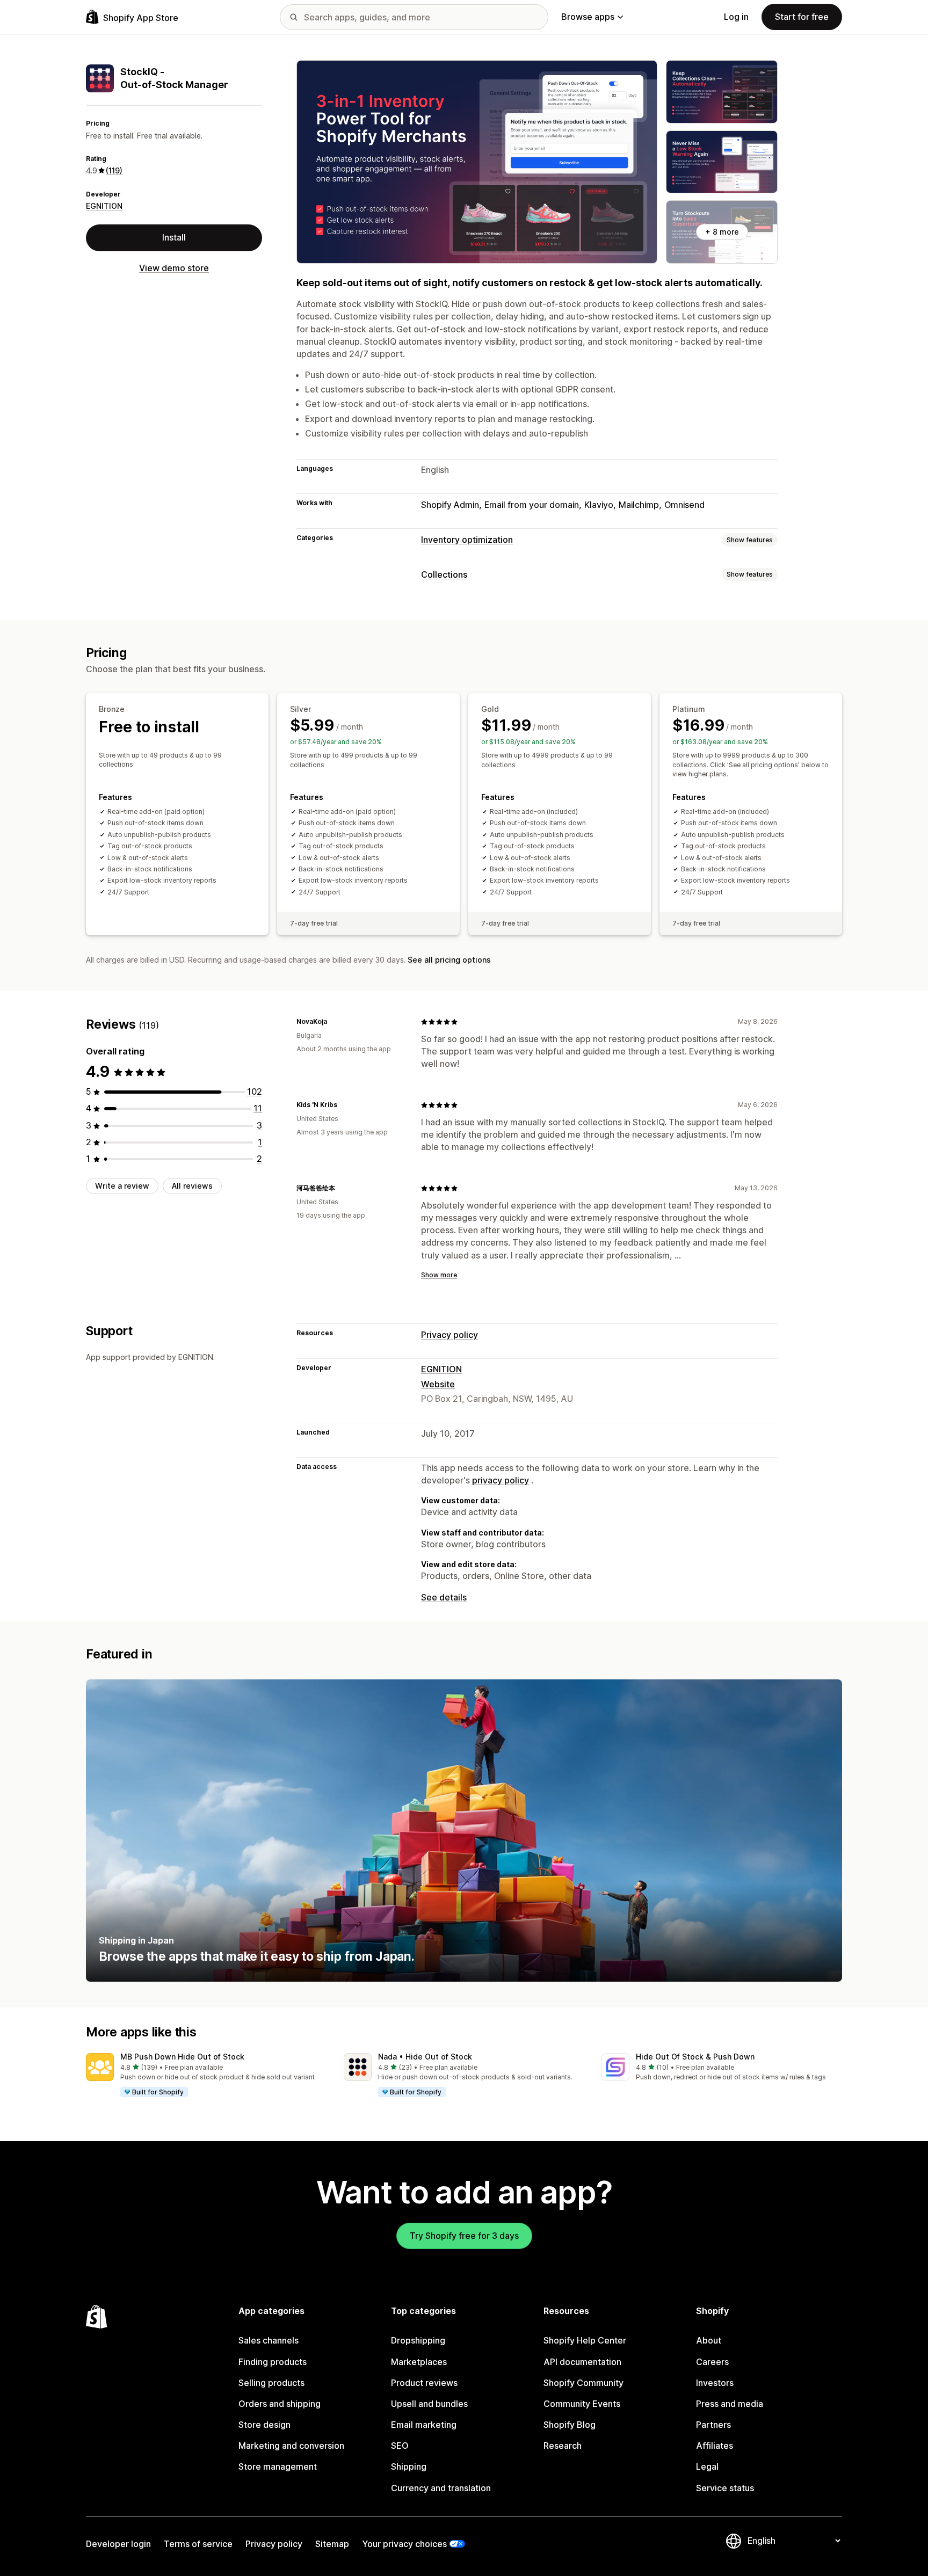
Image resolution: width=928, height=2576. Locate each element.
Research (563, 2446)
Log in (736, 17)
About (709, 2340)
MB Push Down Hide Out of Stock (182, 2057)
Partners (713, 2425)
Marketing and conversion (291, 2446)
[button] (206, 2076)
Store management (278, 2466)
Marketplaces (419, 2362)
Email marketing (424, 2425)
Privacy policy (450, 1335)
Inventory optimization (467, 540)
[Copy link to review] (334, 1022)
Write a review (122, 1186)
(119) (114, 170)
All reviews (192, 1186)
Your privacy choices (404, 2544)
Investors (715, 2383)
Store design (264, 2425)
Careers (712, 2362)
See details (444, 1597)
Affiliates (715, 2446)
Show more (439, 1275)
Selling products (271, 2383)
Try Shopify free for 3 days (464, 2236)
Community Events (582, 2404)
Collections (444, 574)
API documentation (582, 2362)
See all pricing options (449, 960)
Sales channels (269, 2340)
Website (438, 1384)
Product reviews (424, 2383)
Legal (707, 2466)
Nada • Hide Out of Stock (425, 2057)
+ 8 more (722, 232)
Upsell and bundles (429, 2404)
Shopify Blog (570, 2425)
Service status (725, 2488)
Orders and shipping (280, 2404)
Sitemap (332, 2544)
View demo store (174, 267)
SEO (400, 2446)
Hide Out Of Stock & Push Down (695, 2057)
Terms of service (198, 2544)
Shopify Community (583, 2383)
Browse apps (588, 17)
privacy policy (501, 1480)
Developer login (118, 2544)
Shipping (409, 2466)
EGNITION (104, 206)
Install (174, 237)
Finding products (273, 2362)
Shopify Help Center (585, 2340)
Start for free (802, 17)
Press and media (730, 2404)
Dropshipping (418, 2340)
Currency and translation (441, 2488)
